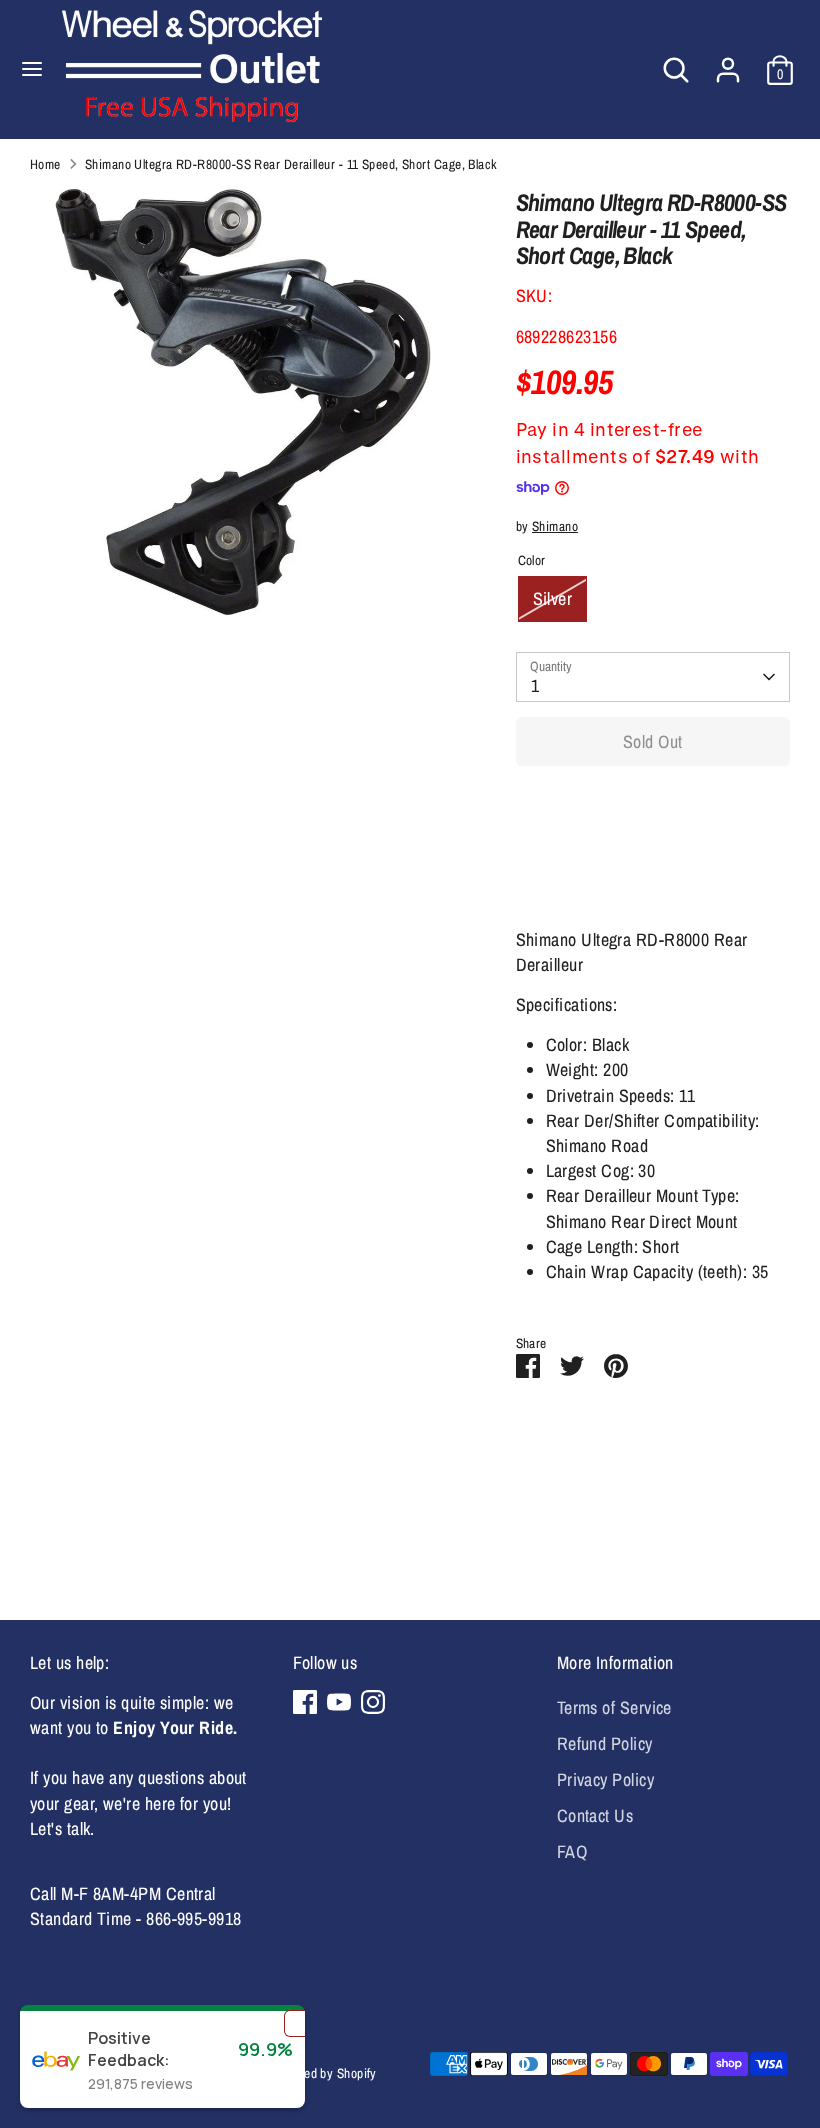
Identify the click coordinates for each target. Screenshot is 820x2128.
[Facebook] (305, 1702)
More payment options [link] (652, 853)
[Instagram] (373, 1702)
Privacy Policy (605, 1779)
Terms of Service (614, 1707)
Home (45, 164)
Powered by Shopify (324, 2073)
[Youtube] (339, 1702)
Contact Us (595, 1815)
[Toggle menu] (32, 69)
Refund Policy (605, 1743)
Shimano (555, 526)
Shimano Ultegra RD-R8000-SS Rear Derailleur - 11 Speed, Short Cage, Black (291, 164)
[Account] (728, 62)
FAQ (572, 1851)
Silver (553, 598)
